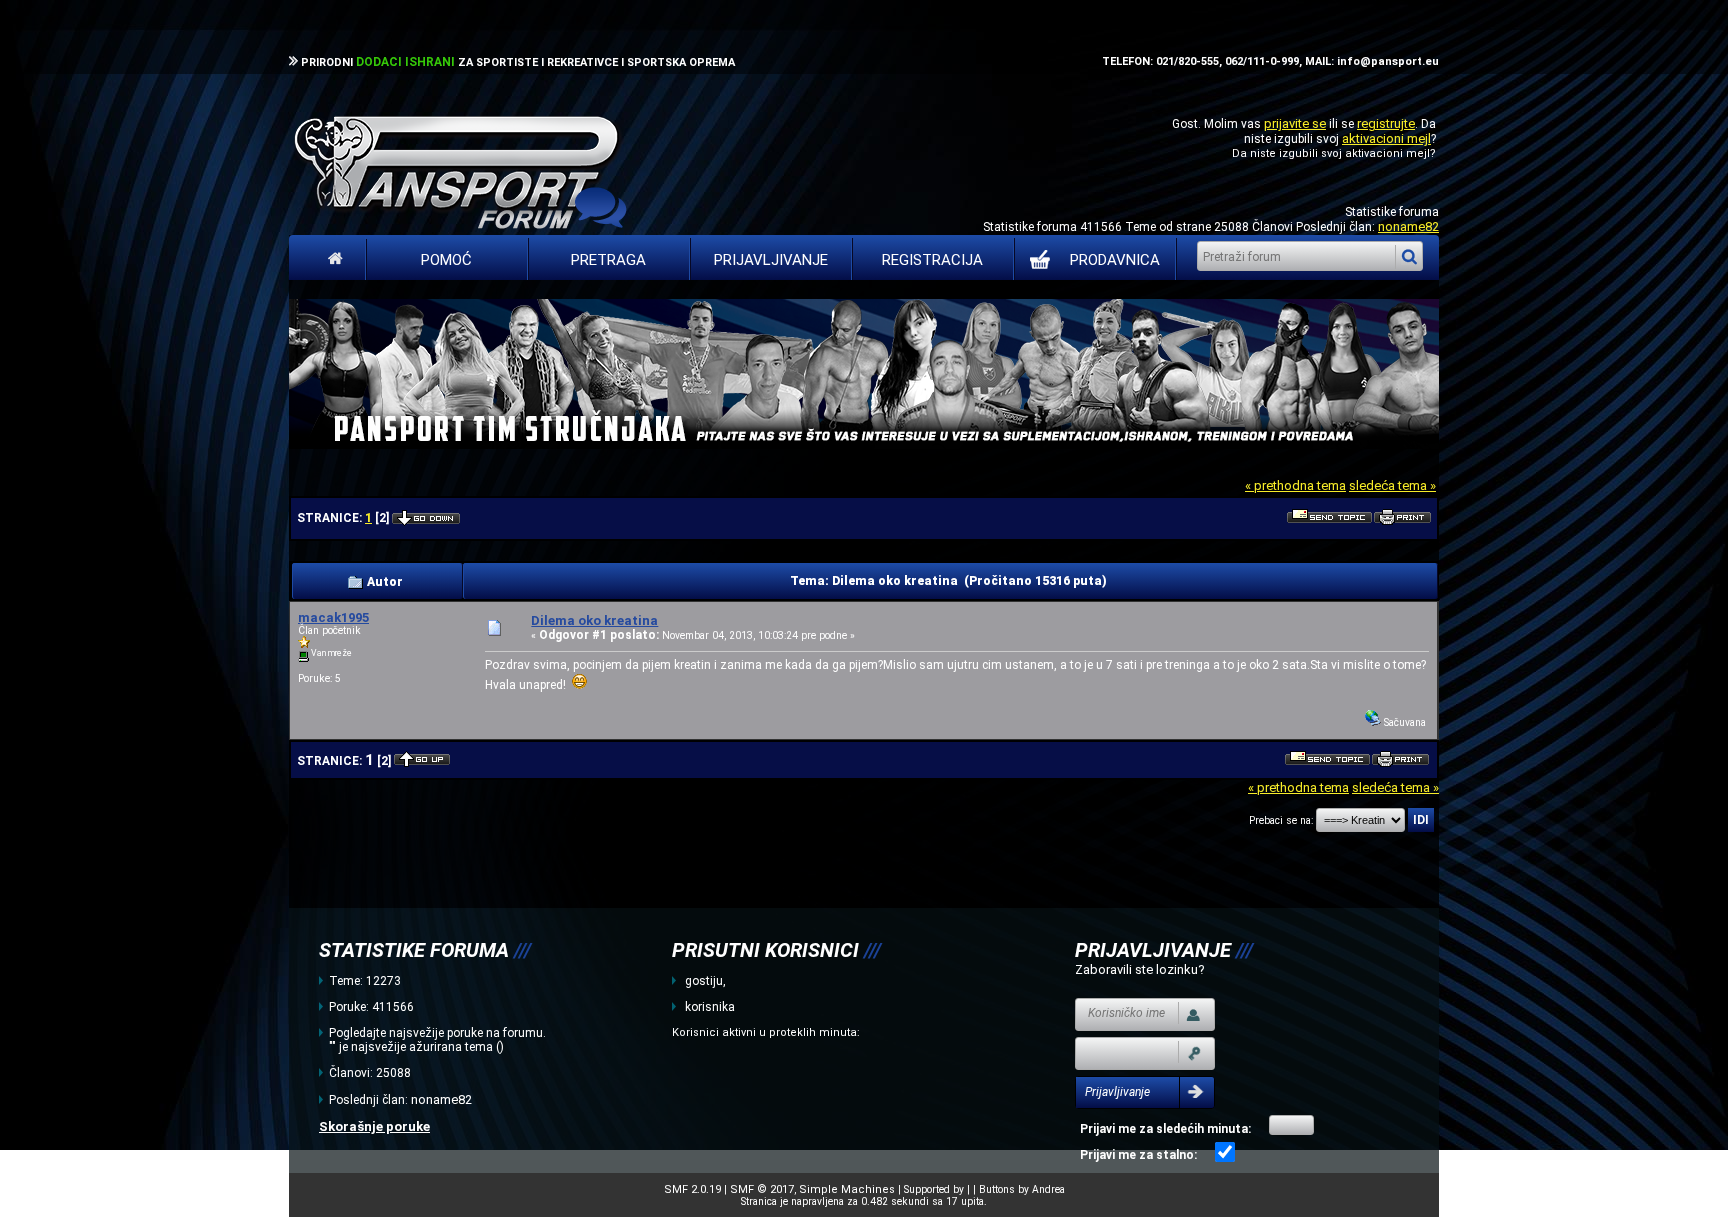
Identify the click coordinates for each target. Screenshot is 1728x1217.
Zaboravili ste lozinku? (1140, 969)
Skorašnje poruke (374, 1126)
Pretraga (608, 260)
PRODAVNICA (1115, 260)
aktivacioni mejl (1386, 138)
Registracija (932, 260)
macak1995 (333, 617)
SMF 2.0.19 (692, 1189)
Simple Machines (847, 1189)
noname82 (1408, 226)
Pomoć (446, 260)
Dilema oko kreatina (594, 620)
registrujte (1386, 123)
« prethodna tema (1295, 485)
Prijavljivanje (771, 260)
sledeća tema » (1392, 485)
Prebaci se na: (1281, 820)
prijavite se (1295, 123)
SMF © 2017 (762, 1189)
